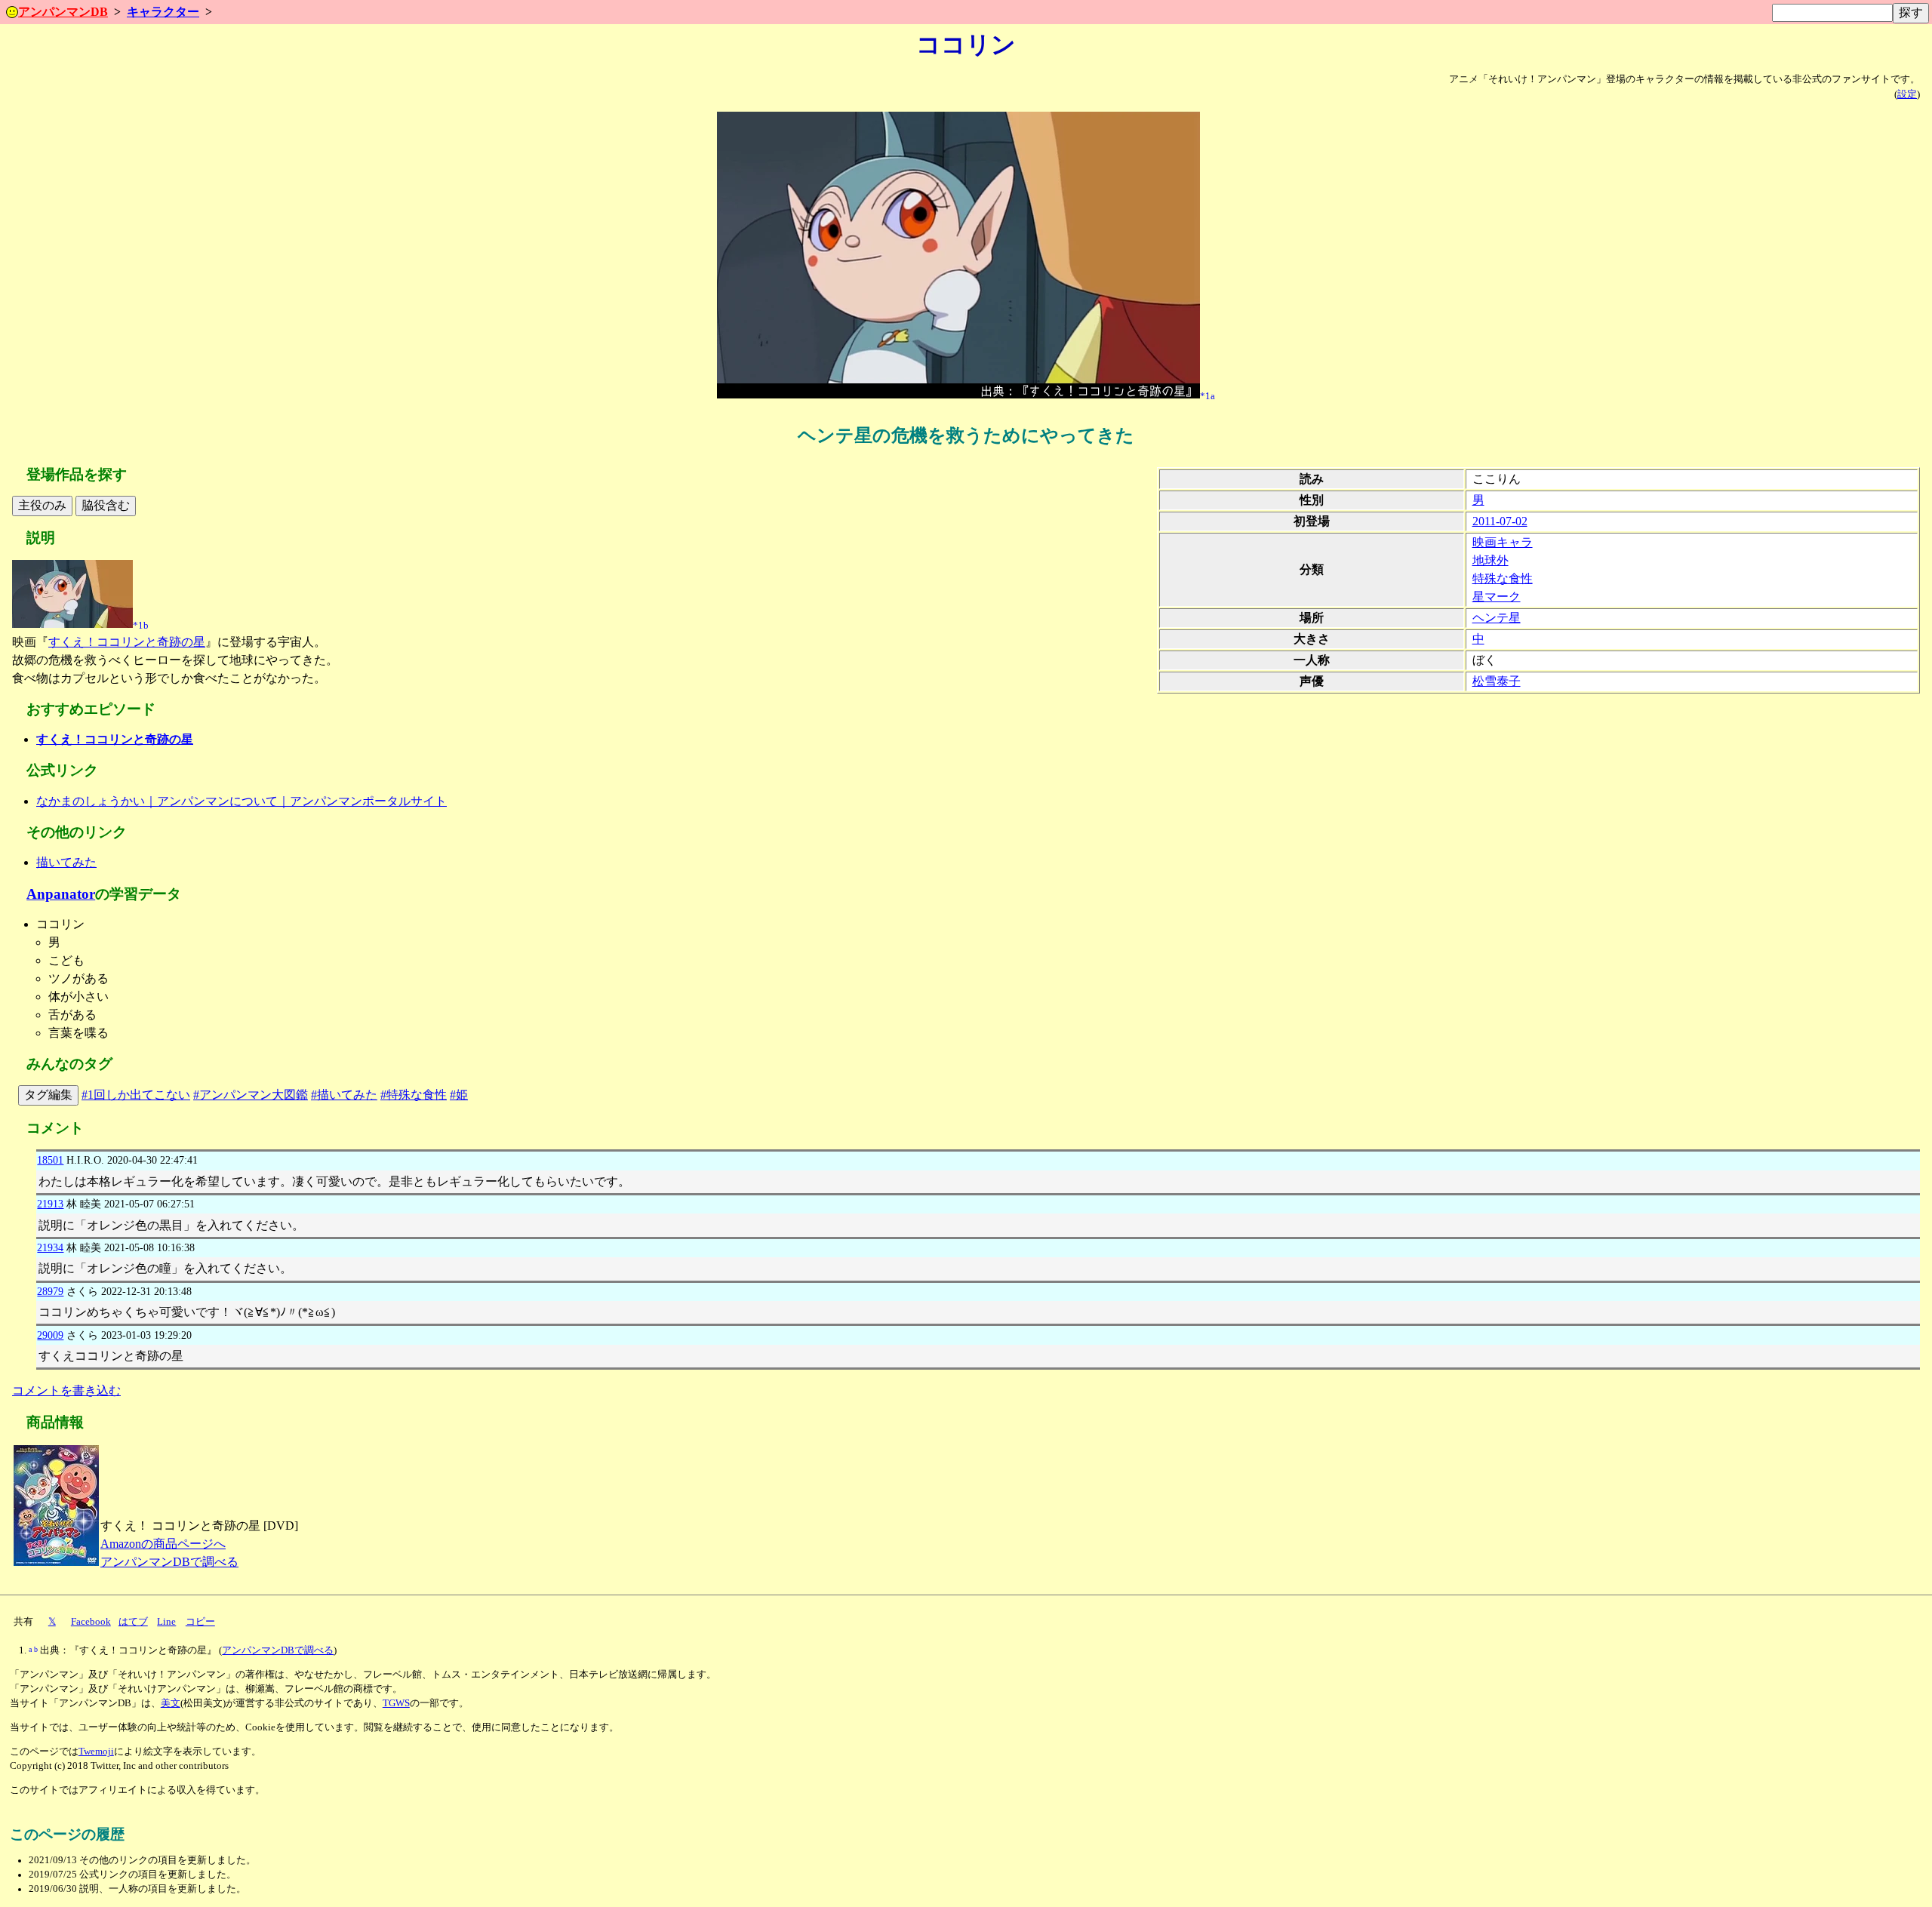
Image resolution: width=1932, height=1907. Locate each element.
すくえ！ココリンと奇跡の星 (127, 642)
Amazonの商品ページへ (163, 1544)
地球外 (1491, 560)
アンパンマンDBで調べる (169, 1562)
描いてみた (66, 862)
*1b (141, 625)
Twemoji (96, 1752)
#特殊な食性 (414, 1095)
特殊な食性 (1503, 578)
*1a (1207, 395)
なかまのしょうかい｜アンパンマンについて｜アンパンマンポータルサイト (241, 801)
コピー (200, 1622)
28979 (50, 1291)
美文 (171, 1703)
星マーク (1497, 597)
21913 (50, 1204)
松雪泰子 (1497, 681)
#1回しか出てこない (136, 1095)
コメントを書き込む (66, 1390)
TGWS (396, 1703)
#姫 (459, 1095)
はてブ (133, 1622)
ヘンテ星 (1497, 618)
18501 (50, 1160)
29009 (50, 1335)
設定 (1907, 94)
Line (166, 1622)
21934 (50, 1247)
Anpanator (61, 894)
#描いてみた (344, 1095)
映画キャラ (1503, 542)
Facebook (91, 1622)
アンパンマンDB (63, 12)
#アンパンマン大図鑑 (251, 1095)
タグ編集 (48, 1095)
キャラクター (163, 12)
